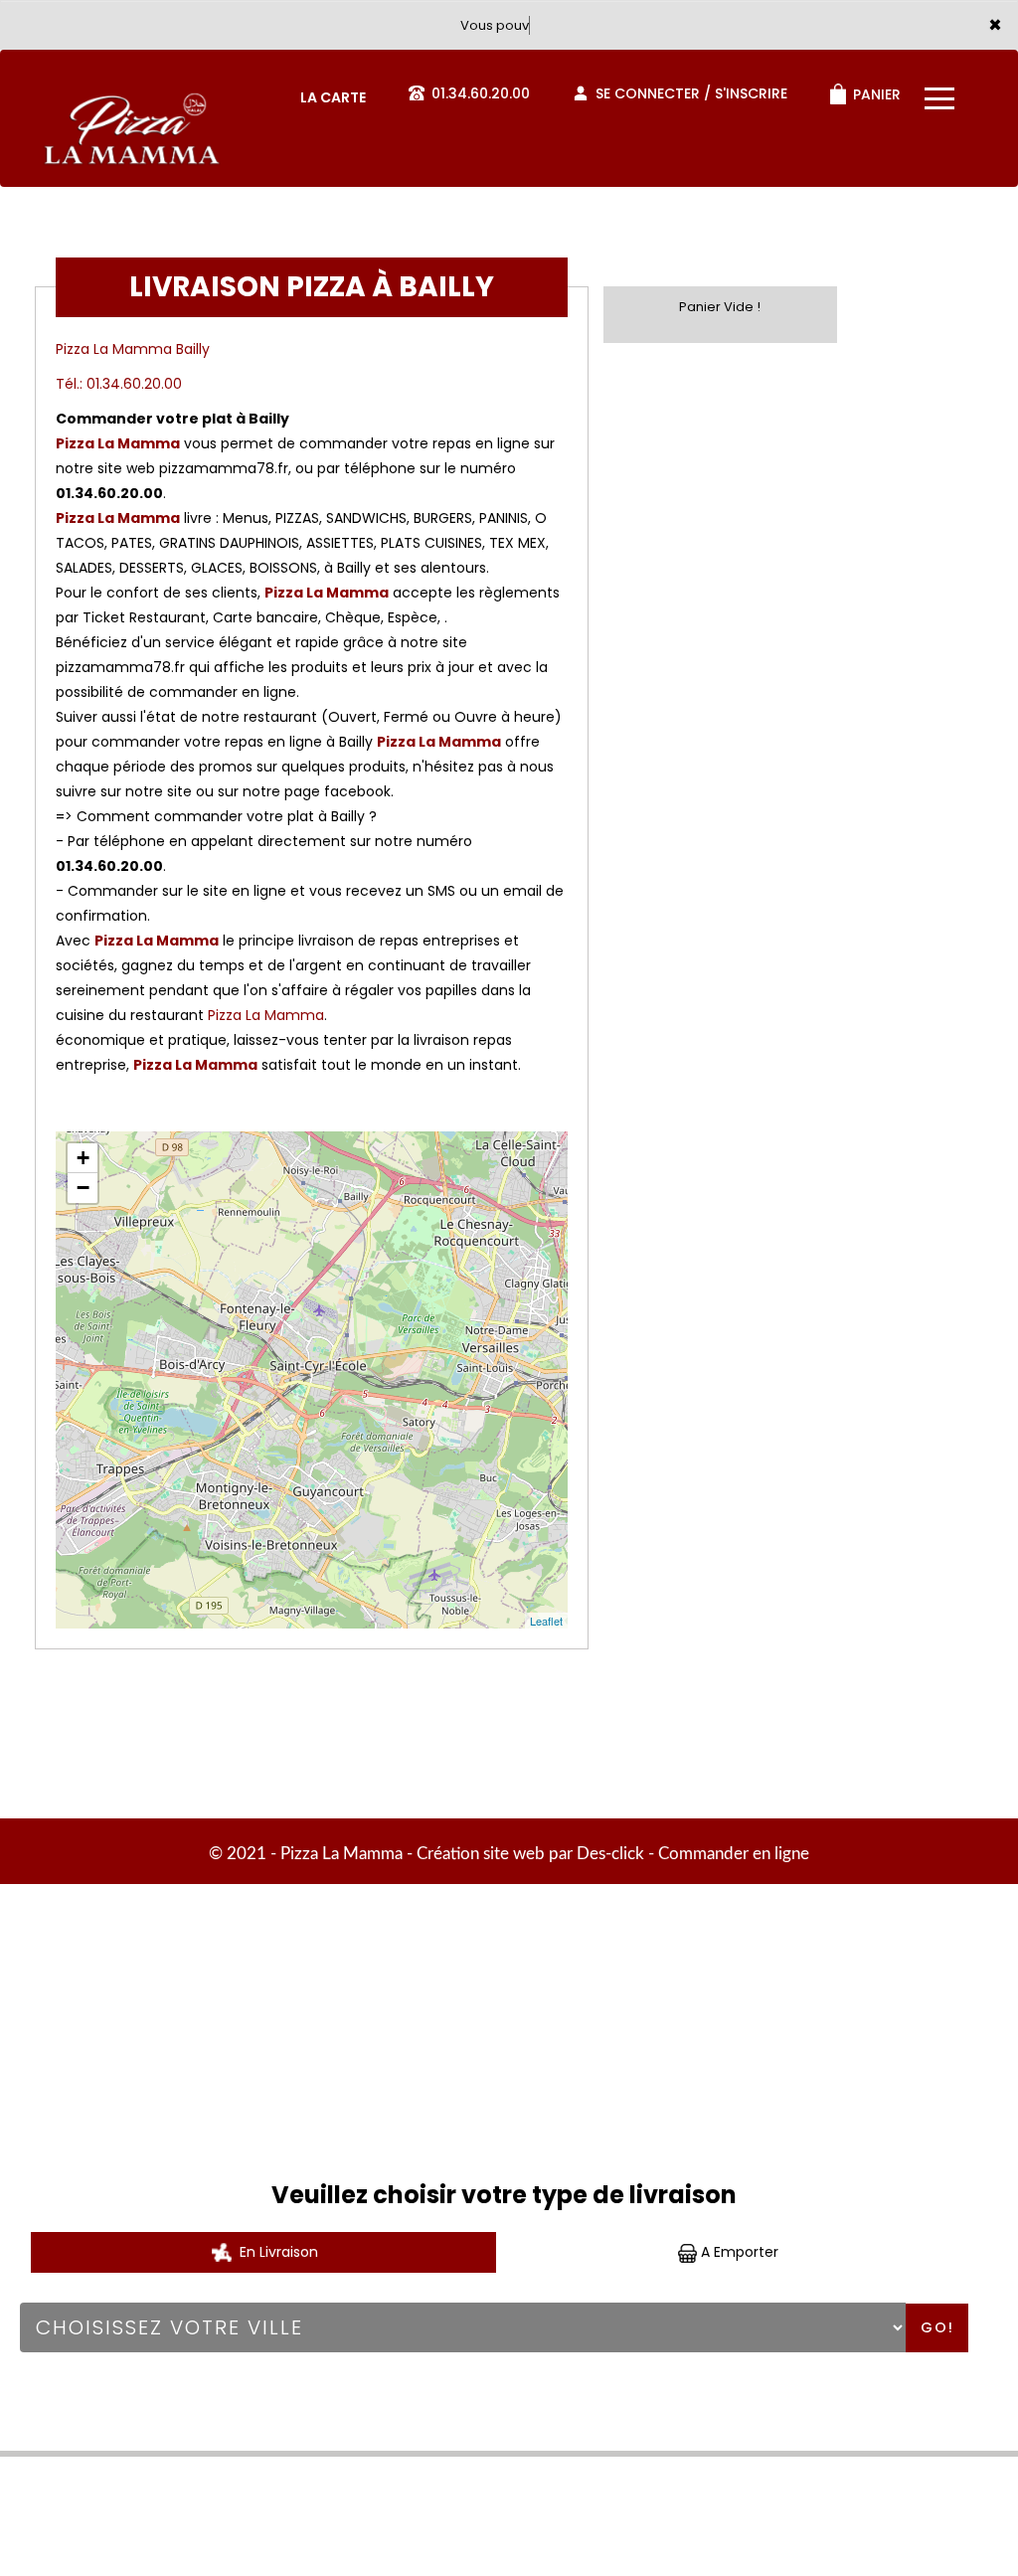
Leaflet (546, 1621)
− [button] (83, 1188)
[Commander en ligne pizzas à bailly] (130, 93)
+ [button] (83, 1158)
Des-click (610, 1854)
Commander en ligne (734, 1854)
